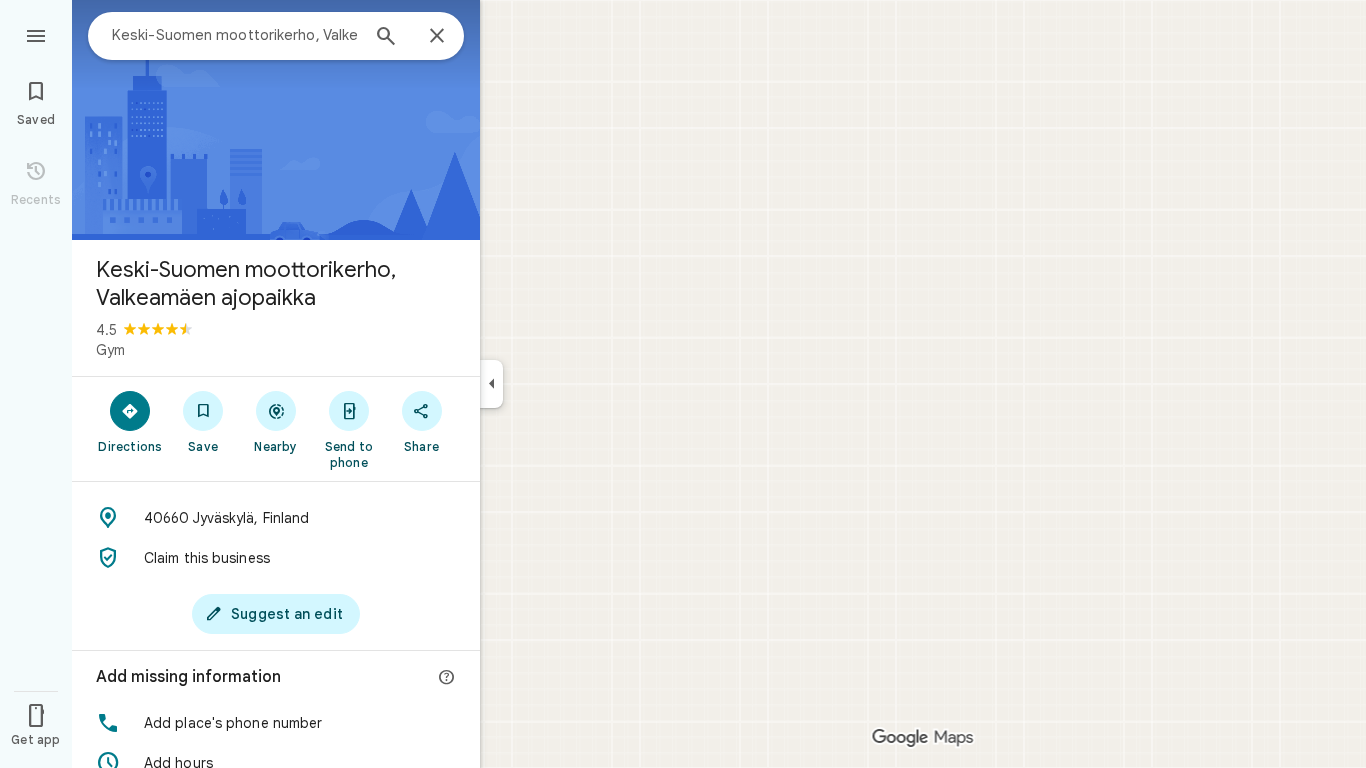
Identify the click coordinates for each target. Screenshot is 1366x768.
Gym (110, 350)
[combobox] (235, 35)
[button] (276, 723)
